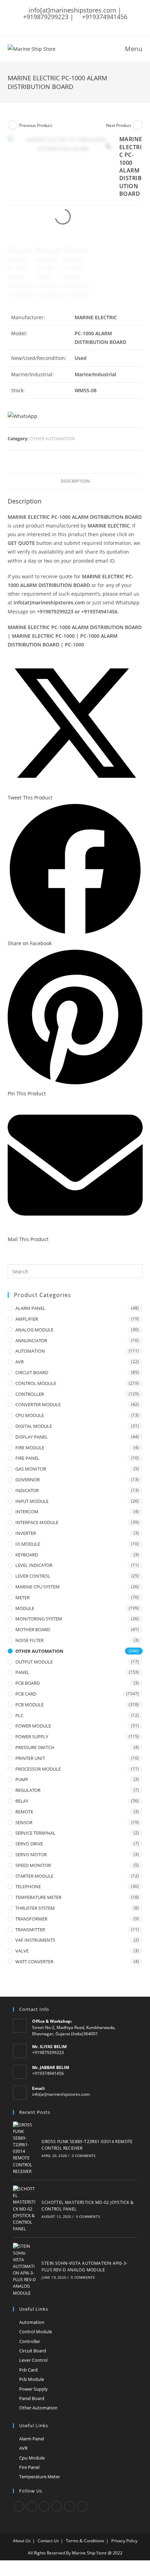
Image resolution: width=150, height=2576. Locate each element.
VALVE (22, 1951)
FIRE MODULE (30, 1448)
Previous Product (36, 125)
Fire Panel (29, 2467)
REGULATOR (28, 1790)
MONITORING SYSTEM (39, 1619)
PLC (19, 1715)
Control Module (36, 2332)
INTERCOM (27, 1512)
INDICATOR (27, 1490)
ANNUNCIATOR (31, 1341)
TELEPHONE (28, 1886)
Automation (32, 2322)
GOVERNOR (28, 1480)
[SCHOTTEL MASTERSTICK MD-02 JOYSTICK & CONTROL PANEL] (25, 2209)
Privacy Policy (124, 2541)
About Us (22, 2541)
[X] (19, 2506)
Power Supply (33, 2389)
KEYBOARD (27, 1555)
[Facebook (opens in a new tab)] (60, 23)
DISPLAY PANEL (32, 1437)
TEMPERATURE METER (38, 1897)
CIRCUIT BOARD (32, 1372)
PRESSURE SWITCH (35, 1747)
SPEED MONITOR (33, 1865)
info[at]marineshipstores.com (61, 2094)
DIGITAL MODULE (34, 1426)
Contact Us (48, 2541)
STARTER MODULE (34, 1876)
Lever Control (33, 2360)
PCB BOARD (28, 1683)
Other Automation (38, 2408)
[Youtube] (82, 2506)
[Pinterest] (69, 2506)
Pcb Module (32, 2379)
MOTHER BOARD (33, 1629)
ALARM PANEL (30, 1308)
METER (22, 1597)
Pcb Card (28, 2370)
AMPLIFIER (27, 1319)
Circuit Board (33, 2351)
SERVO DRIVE (29, 1844)
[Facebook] (32, 2506)
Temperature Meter (40, 2477)
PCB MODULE (29, 1705)
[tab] (75, 481)
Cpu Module (32, 2458)
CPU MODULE (30, 1415)
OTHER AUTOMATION (52, 438)
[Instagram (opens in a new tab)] (78, 23)
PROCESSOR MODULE (38, 1769)
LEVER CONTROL (33, 1576)
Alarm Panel (32, 2439)
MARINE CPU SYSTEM (37, 1587)
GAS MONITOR (31, 1469)
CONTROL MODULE (36, 1383)
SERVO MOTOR (31, 1854)
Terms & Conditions (85, 2541)
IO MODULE (28, 1544)
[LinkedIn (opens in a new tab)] (88, 23)
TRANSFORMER (31, 1919)
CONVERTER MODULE (38, 1404)
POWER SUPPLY (32, 1737)
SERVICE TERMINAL (35, 1833)
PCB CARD (26, 1694)
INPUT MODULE (32, 1501)
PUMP (22, 1779)
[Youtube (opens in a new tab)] (97, 23)
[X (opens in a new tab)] (52, 23)
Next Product (119, 125)
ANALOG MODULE (34, 1330)
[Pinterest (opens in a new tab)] (69, 23)
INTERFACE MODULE (37, 1522)
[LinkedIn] (57, 2506)
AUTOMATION (30, 1351)
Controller (30, 2341)
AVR (20, 1362)
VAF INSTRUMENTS (35, 1940)
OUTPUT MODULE (34, 1662)
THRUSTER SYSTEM (35, 1908)
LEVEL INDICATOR (34, 1565)
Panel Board (32, 2398)
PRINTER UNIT (30, 1758)
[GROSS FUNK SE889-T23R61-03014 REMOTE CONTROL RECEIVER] (25, 2148)
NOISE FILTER (29, 1640)
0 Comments (84, 2156)
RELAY (22, 1801)
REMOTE (24, 1812)
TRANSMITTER (30, 1930)
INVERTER (26, 1533)
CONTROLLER (30, 1394)
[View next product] (138, 125)
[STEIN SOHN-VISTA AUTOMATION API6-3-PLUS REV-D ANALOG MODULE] (25, 2270)
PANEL (22, 1672)
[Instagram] (44, 2506)
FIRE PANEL (27, 1458)
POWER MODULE (33, 1726)
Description (75, 481)
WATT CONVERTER (34, 1962)
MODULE (25, 1608)
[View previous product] (13, 125)
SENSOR (24, 1822)
